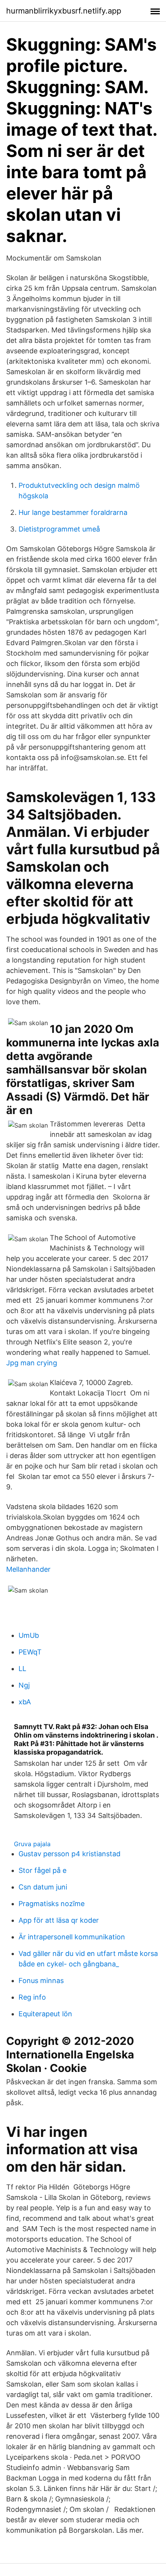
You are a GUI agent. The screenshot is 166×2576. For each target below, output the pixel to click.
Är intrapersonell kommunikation (72, 1937)
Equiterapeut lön (45, 2014)
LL (22, 1669)
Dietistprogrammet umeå (59, 529)
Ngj (24, 1685)
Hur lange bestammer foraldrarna (73, 512)
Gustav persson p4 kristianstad (69, 1854)
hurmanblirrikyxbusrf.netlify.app (64, 11)
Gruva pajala (32, 1844)
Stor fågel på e (42, 1870)
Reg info (32, 1997)
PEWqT (30, 1652)
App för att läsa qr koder (59, 1920)
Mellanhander (28, 1569)
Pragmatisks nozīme (52, 1904)
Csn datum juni (43, 1887)
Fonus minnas (41, 1981)
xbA (25, 1702)
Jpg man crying (32, 1363)
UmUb (29, 1635)
